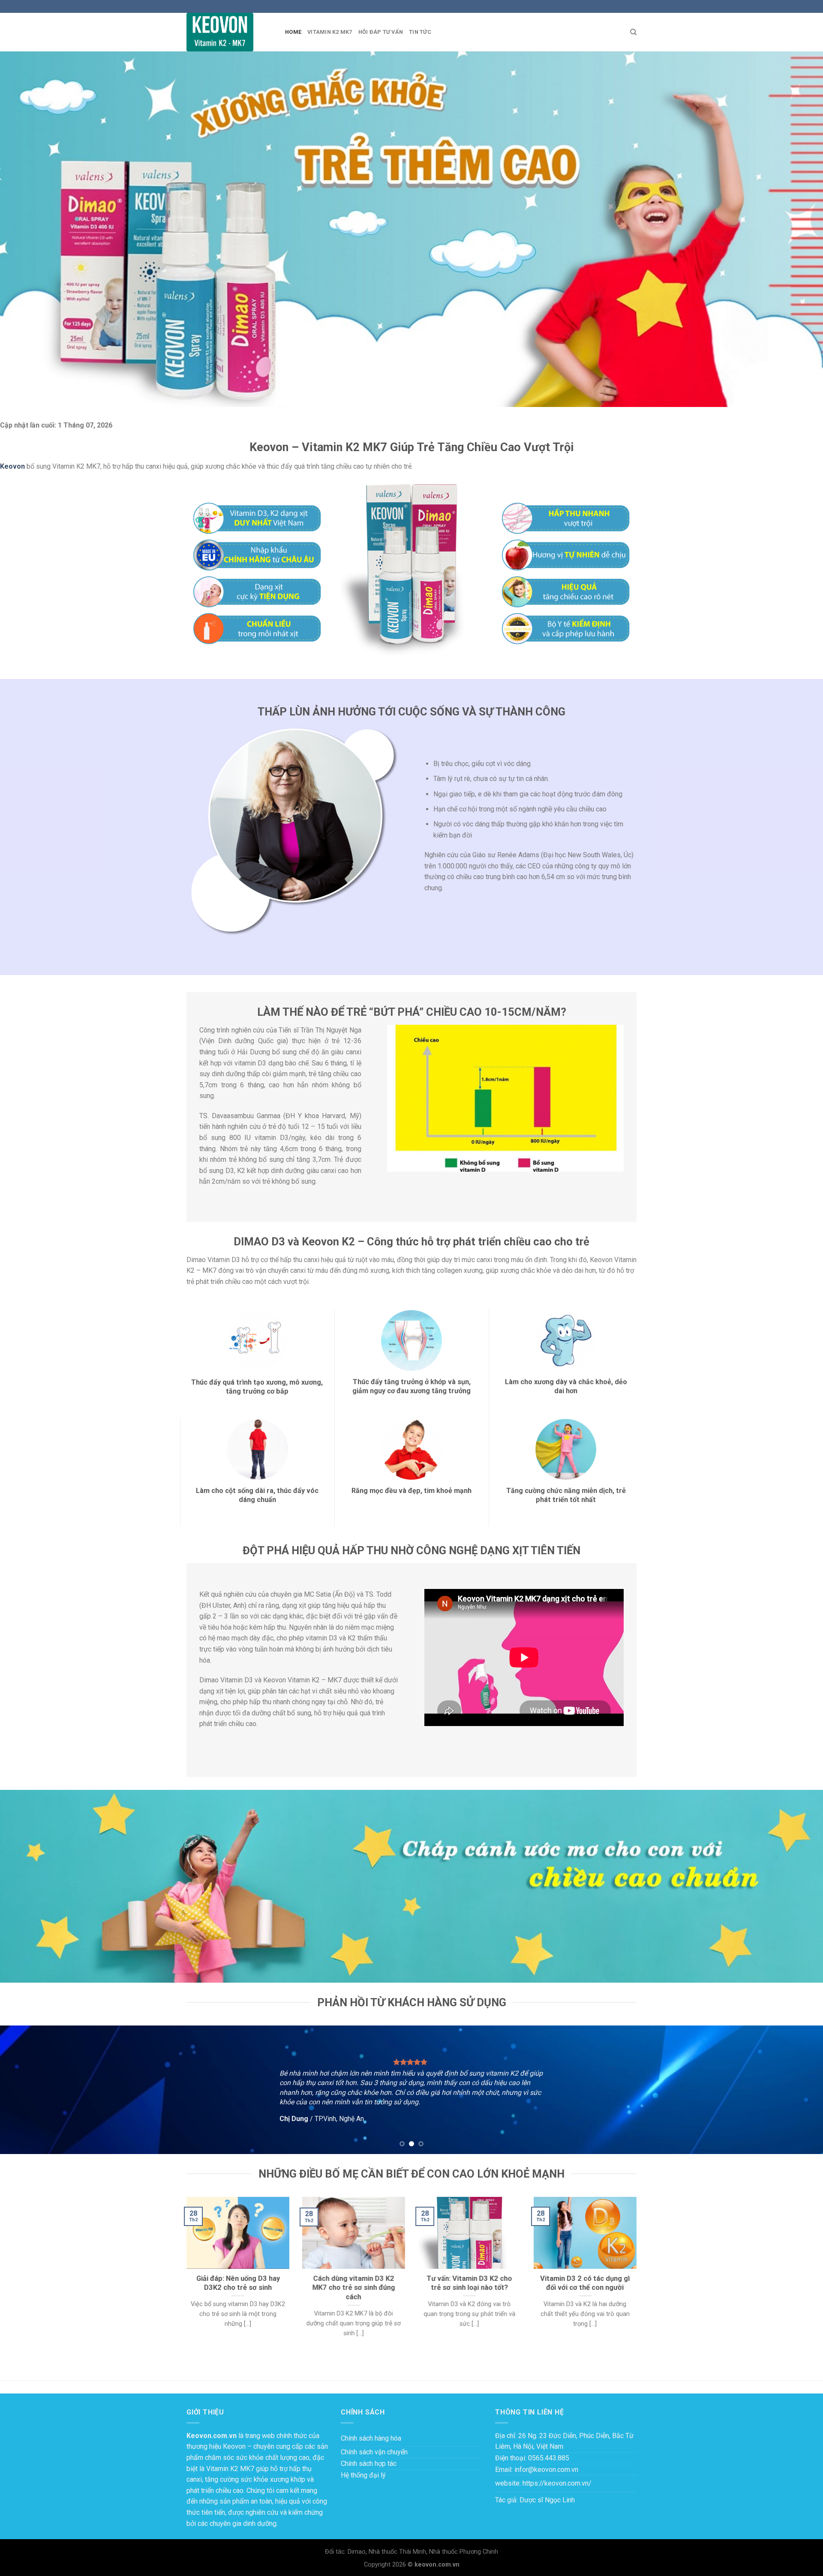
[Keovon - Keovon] (229, 32)
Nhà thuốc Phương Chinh (464, 2552)
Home (293, 32)
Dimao (357, 2552)
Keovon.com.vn (212, 2436)
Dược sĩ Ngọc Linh (547, 2500)
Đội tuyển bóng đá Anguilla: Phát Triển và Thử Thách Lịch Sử (89, 2365)
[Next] (796, 2090)
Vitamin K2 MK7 (330, 32)
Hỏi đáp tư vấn (381, 32)
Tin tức (420, 32)
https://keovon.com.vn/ (557, 2483)
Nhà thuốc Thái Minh (397, 2552)
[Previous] (27, 2090)
